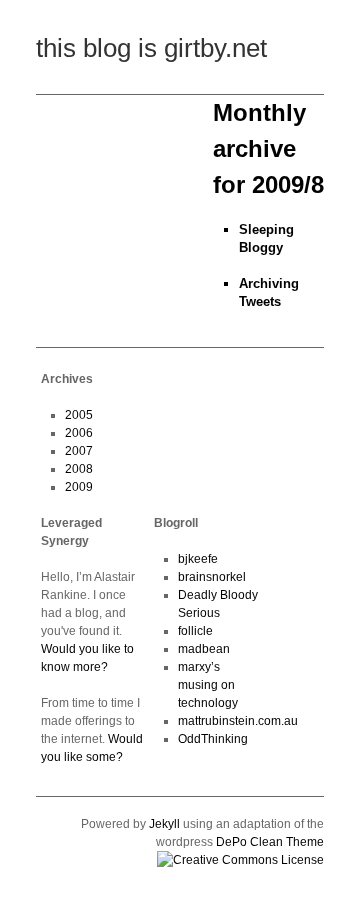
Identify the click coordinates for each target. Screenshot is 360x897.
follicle (195, 631)
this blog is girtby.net (151, 48)
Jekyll (164, 824)
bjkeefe (198, 559)
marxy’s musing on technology (208, 685)
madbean (204, 649)
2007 (79, 451)
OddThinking (213, 739)
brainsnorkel (212, 577)
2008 (79, 469)
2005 (79, 415)
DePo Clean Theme (270, 842)
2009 (79, 487)
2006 (79, 433)
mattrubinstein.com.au (238, 721)
